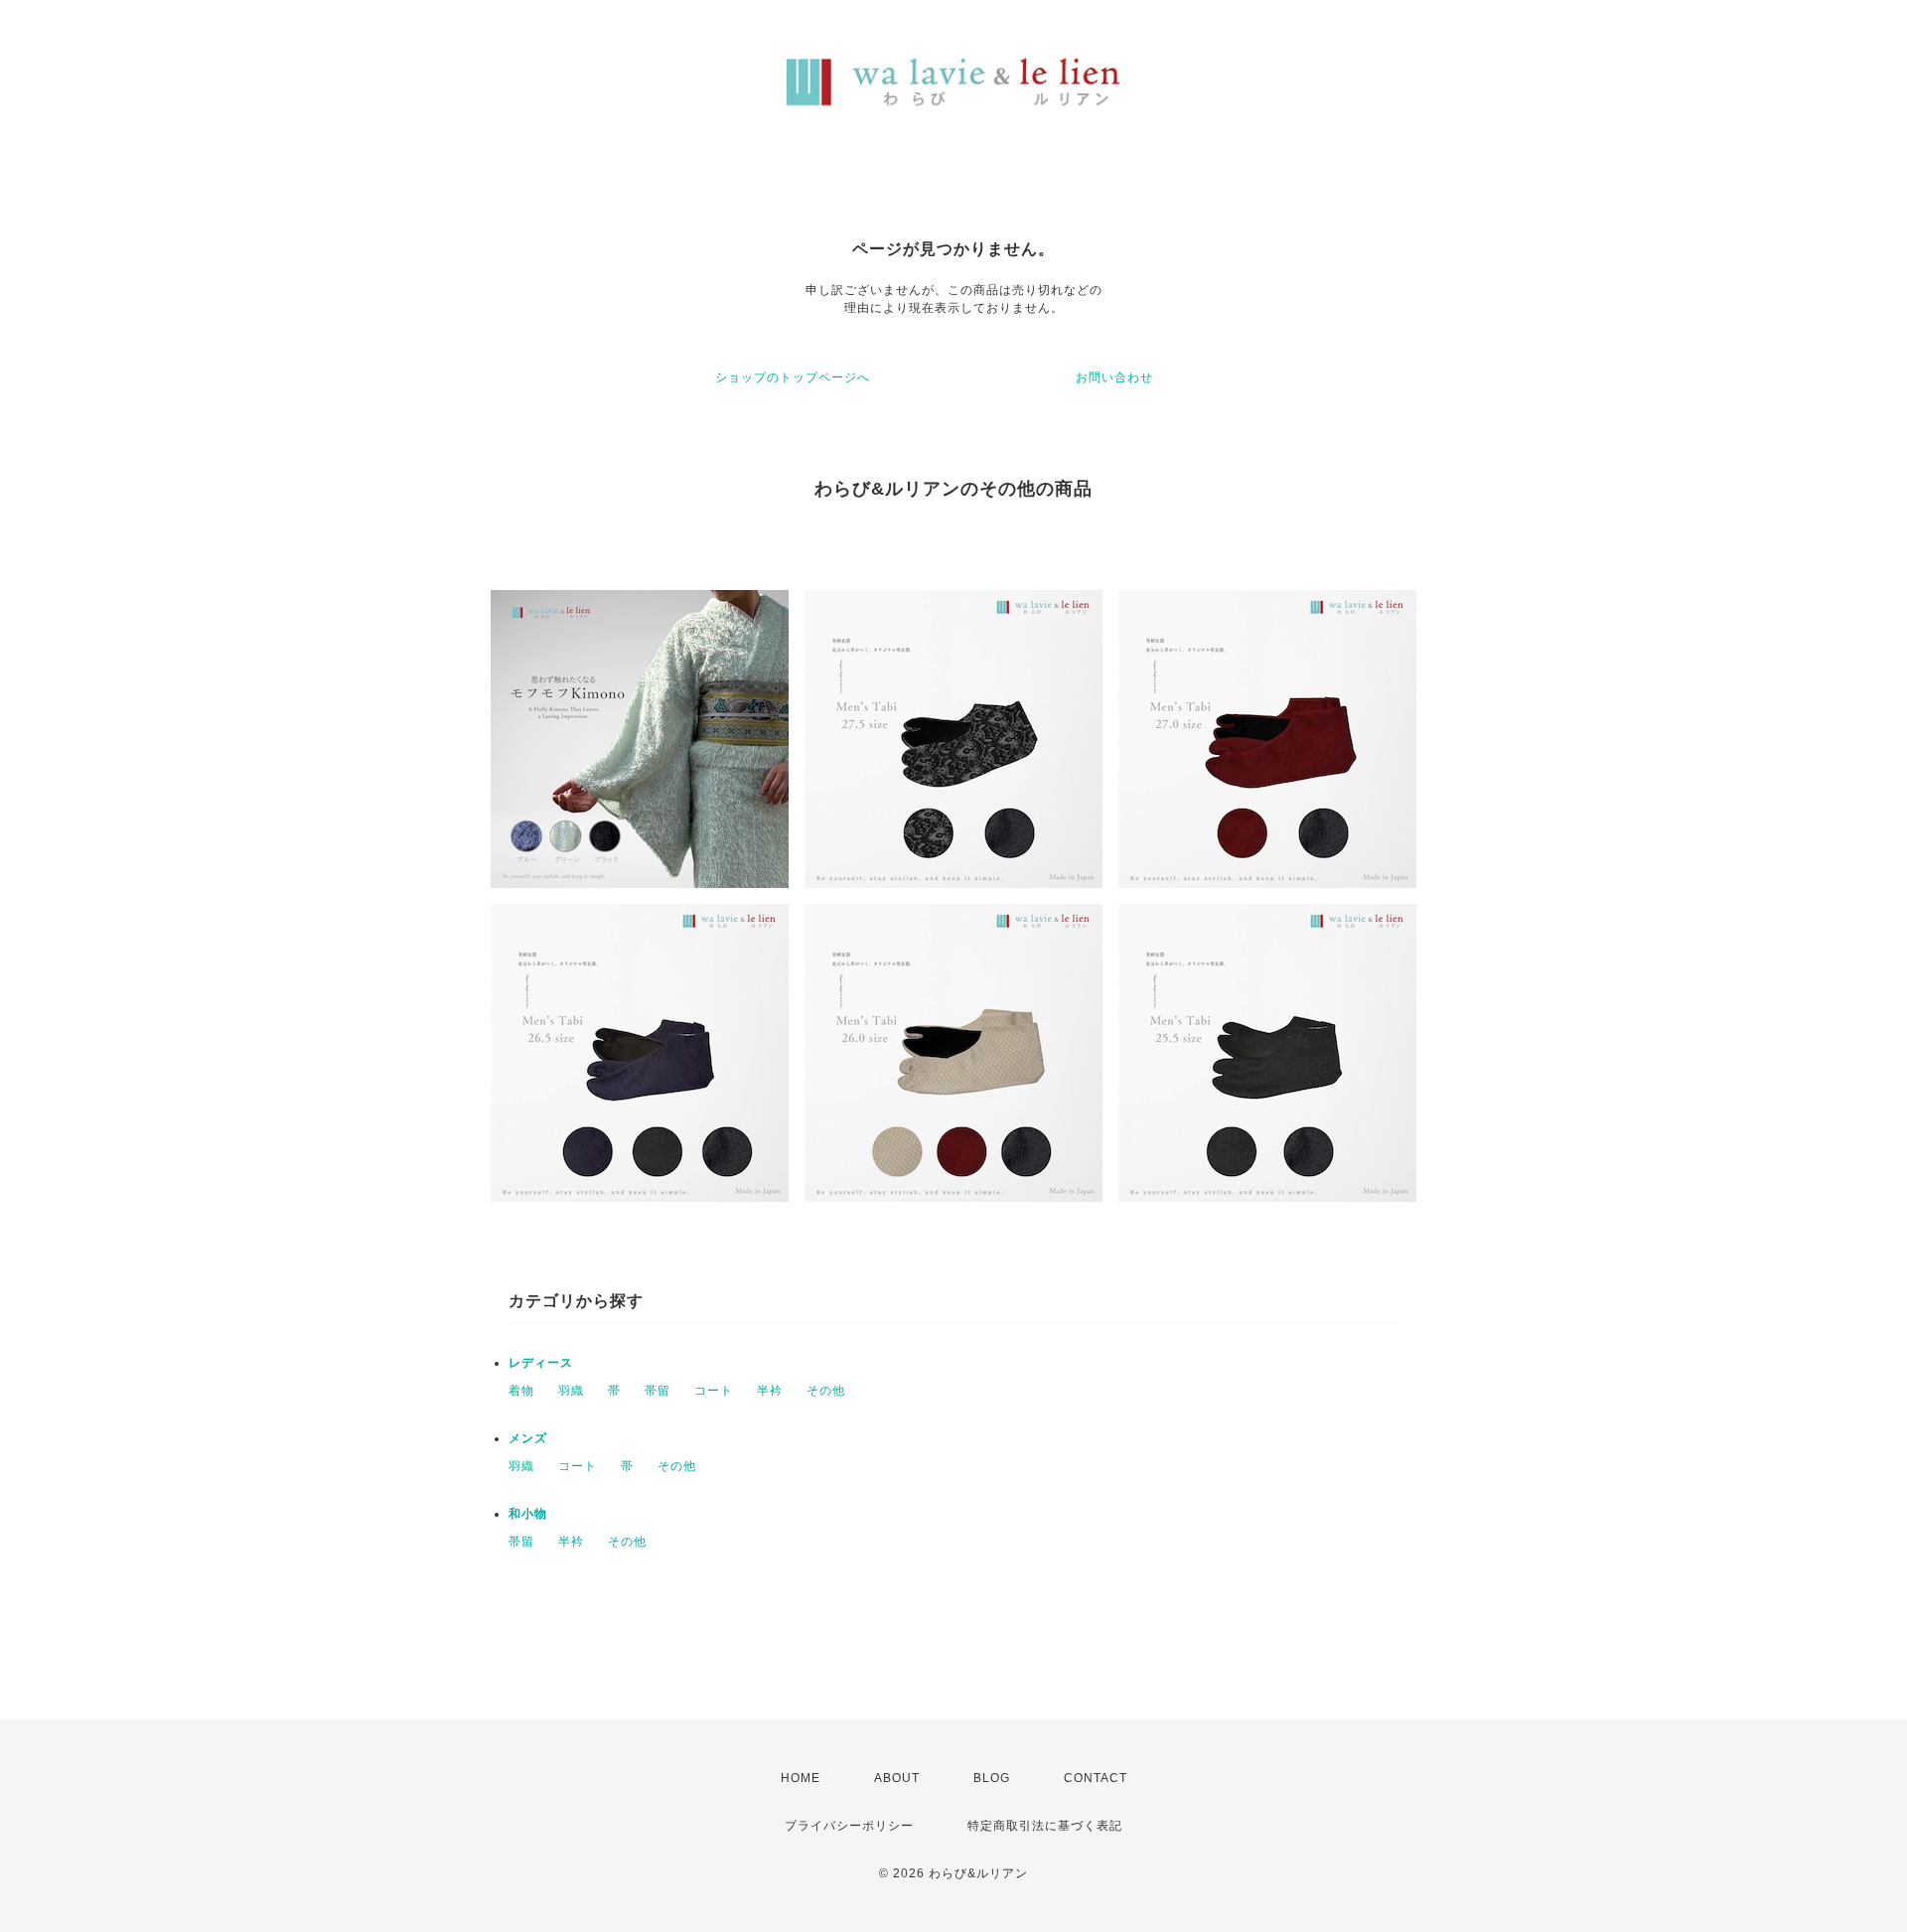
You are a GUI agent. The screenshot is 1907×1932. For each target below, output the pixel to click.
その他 (826, 1391)
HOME (801, 1778)
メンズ (528, 1438)
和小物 (528, 1514)
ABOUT (897, 1778)
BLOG (992, 1778)
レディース (541, 1363)
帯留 (658, 1391)
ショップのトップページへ (793, 377)
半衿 (770, 1391)
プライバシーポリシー (849, 1826)
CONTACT (1096, 1778)
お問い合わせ (1114, 377)
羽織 (571, 1391)
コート (714, 1391)
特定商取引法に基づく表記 (1045, 1826)
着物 (521, 1391)
